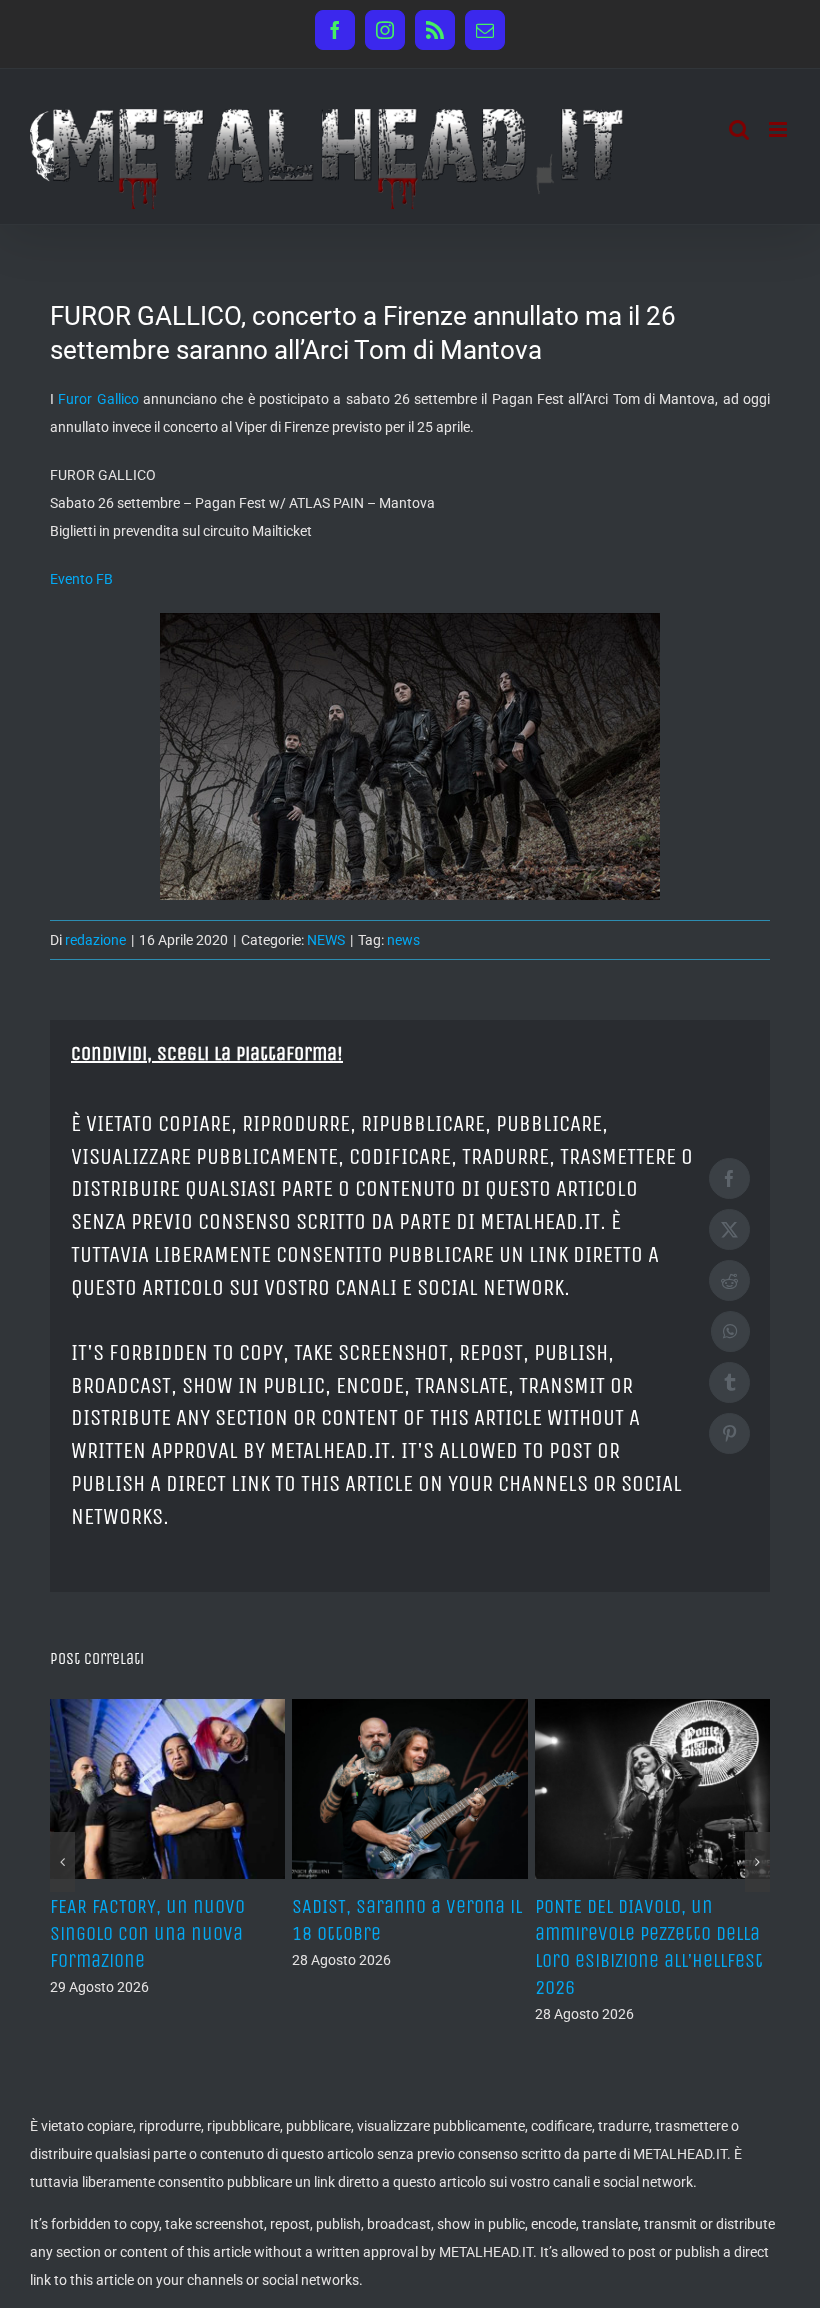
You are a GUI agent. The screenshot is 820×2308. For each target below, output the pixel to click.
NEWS (326, 940)
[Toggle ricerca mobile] (739, 129)
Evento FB (81, 579)
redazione (95, 940)
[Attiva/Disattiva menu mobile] (779, 129)
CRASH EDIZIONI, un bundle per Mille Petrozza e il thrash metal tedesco (401, 1933)
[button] (62, 1862)
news (403, 940)
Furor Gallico (98, 399)
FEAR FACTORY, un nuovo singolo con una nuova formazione (632, 1933)
